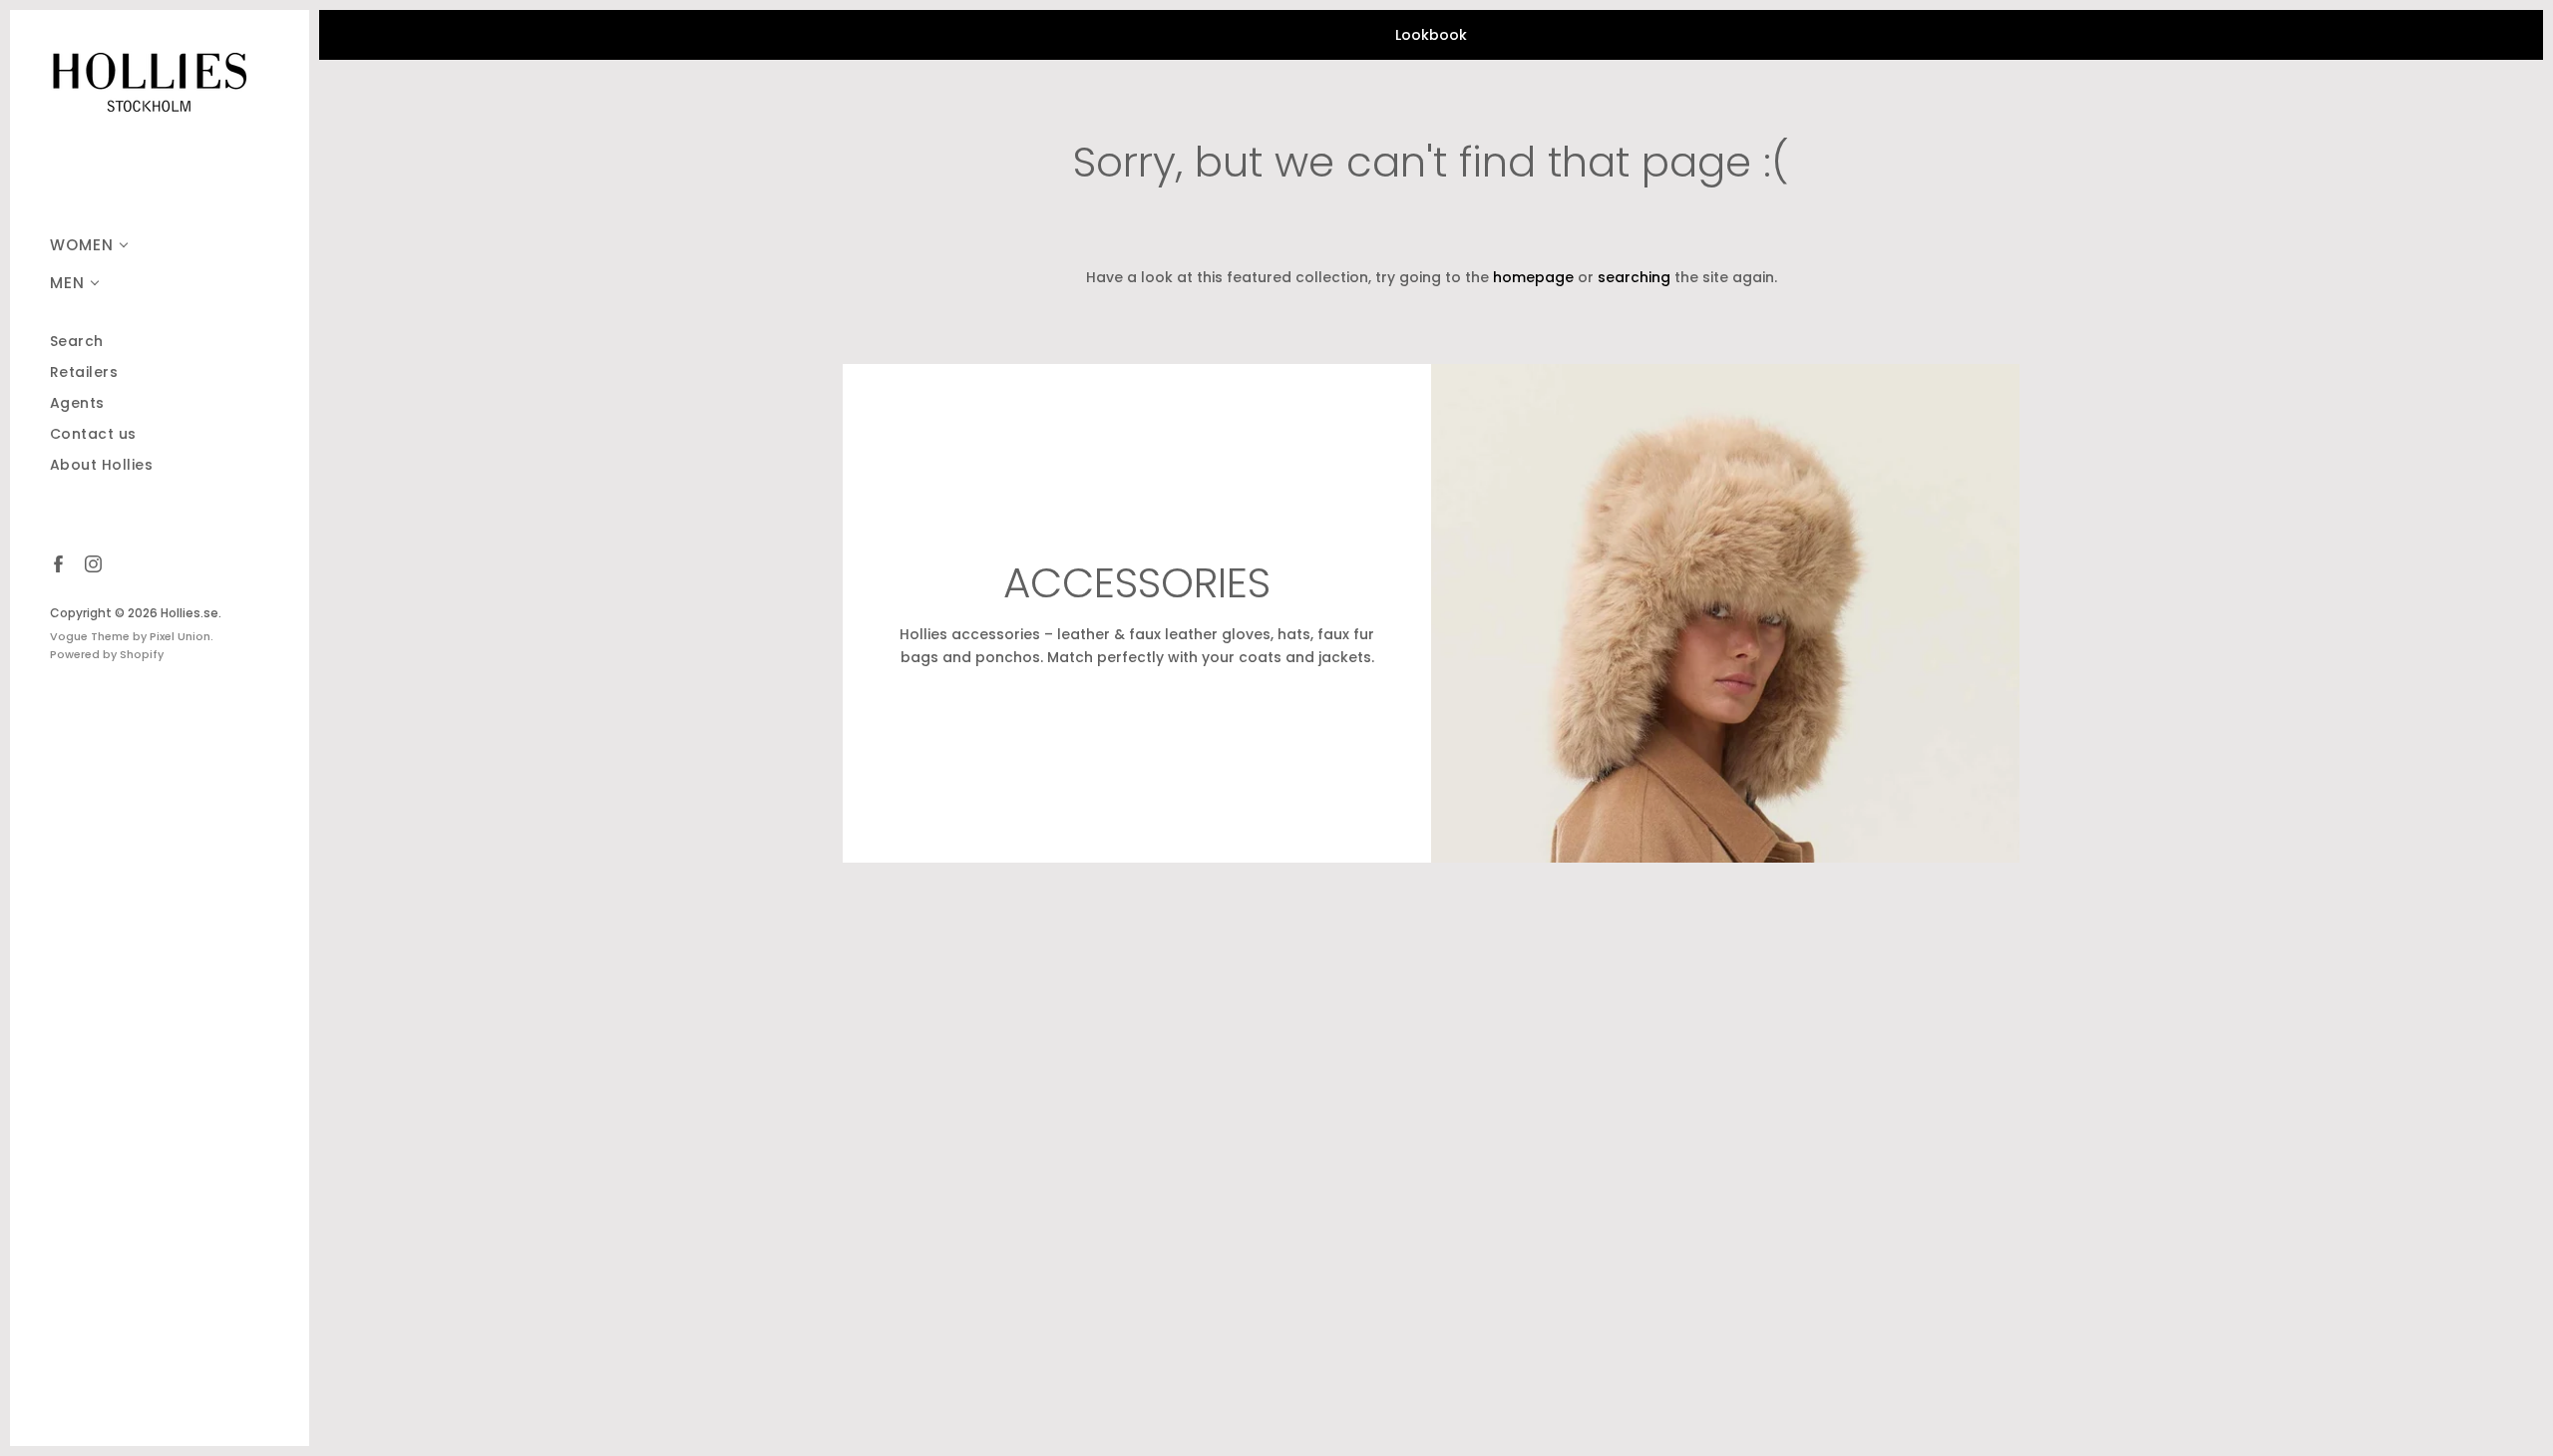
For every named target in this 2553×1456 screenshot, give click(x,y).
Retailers (84, 372)
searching (1634, 277)
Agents (77, 403)
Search (77, 342)
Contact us (93, 434)
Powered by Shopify (107, 654)
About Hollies (102, 465)
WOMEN (82, 245)
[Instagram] (92, 563)
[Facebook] (57, 563)
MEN (67, 283)
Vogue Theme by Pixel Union (130, 636)
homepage (1533, 277)
